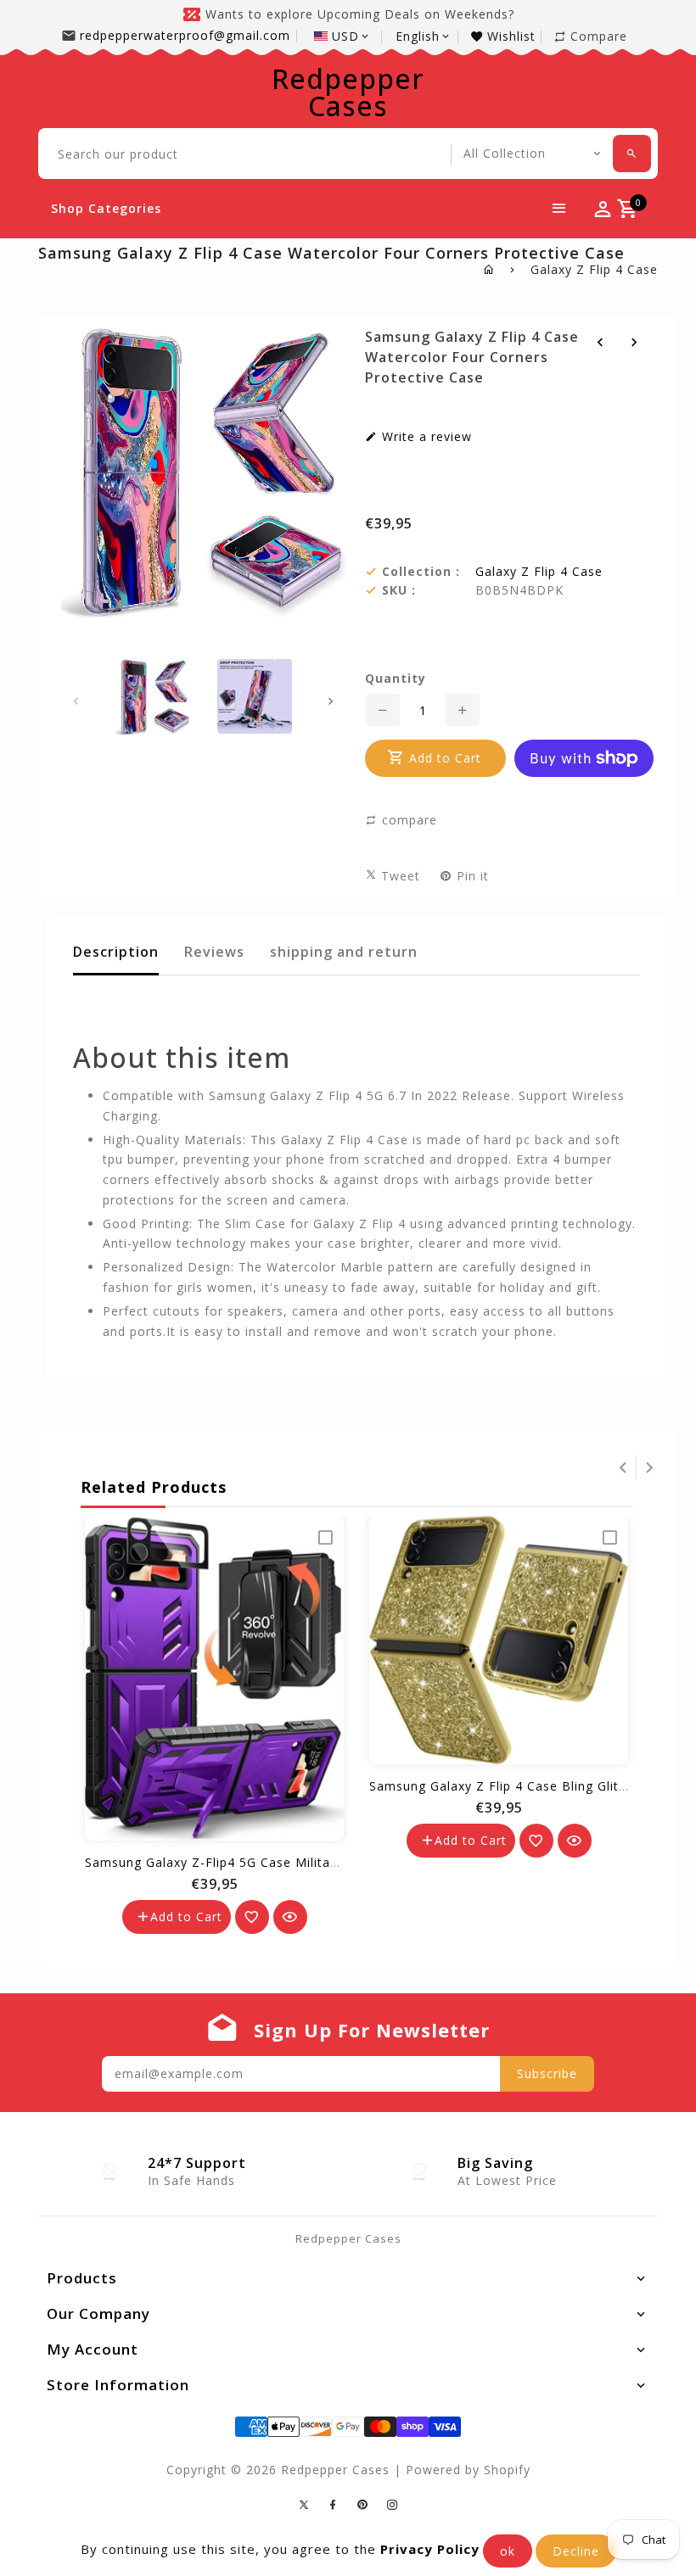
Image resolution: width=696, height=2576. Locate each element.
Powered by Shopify (468, 2470)
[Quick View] (290, 1917)
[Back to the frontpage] (489, 269)
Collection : (421, 572)
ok (508, 2551)
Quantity (396, 679)
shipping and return (344, 952)
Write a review (425, 437)
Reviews (214, 952)
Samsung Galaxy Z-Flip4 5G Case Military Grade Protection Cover (290, 1862)
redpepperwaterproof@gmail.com (185, 35)
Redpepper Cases (348, 92)
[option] (153, 697)
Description (116, 952)
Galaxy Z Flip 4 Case (594, 269)
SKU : (399, 590)
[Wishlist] (252, 1917)
